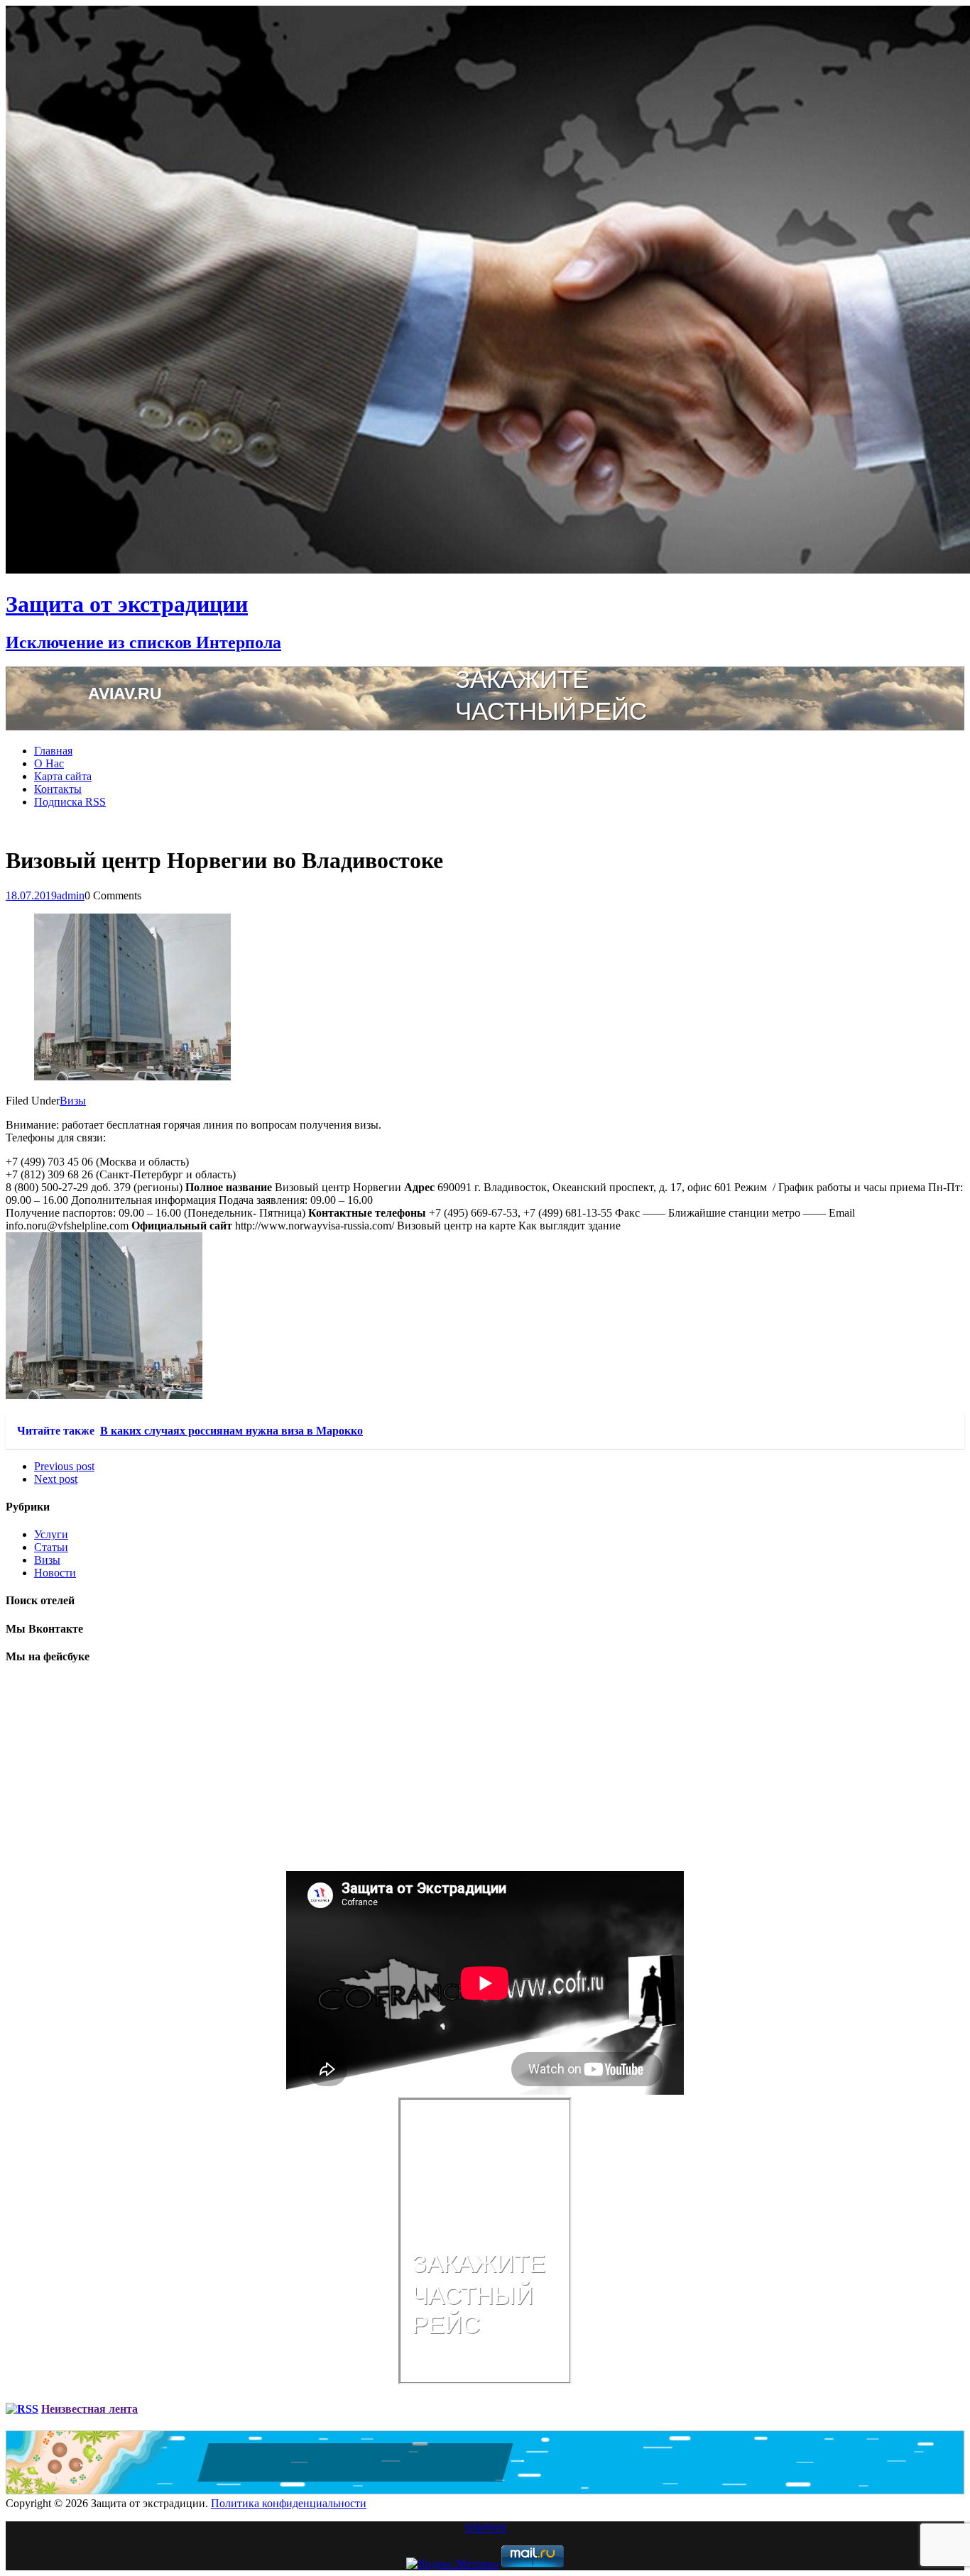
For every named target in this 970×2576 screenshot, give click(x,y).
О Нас (49, 763)
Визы (73, 1101)
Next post (56, 1479)
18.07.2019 (31, 895)
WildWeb (485, 2527)
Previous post (64, 1466)
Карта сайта (63, 776)
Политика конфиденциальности (289, 2503)
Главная (53, 751)
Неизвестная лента (89, 2409)
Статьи (51, 1547)
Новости (55, 1573)
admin (71, 895)
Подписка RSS (70, 802)
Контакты (58, 789)
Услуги (51, 1534)
